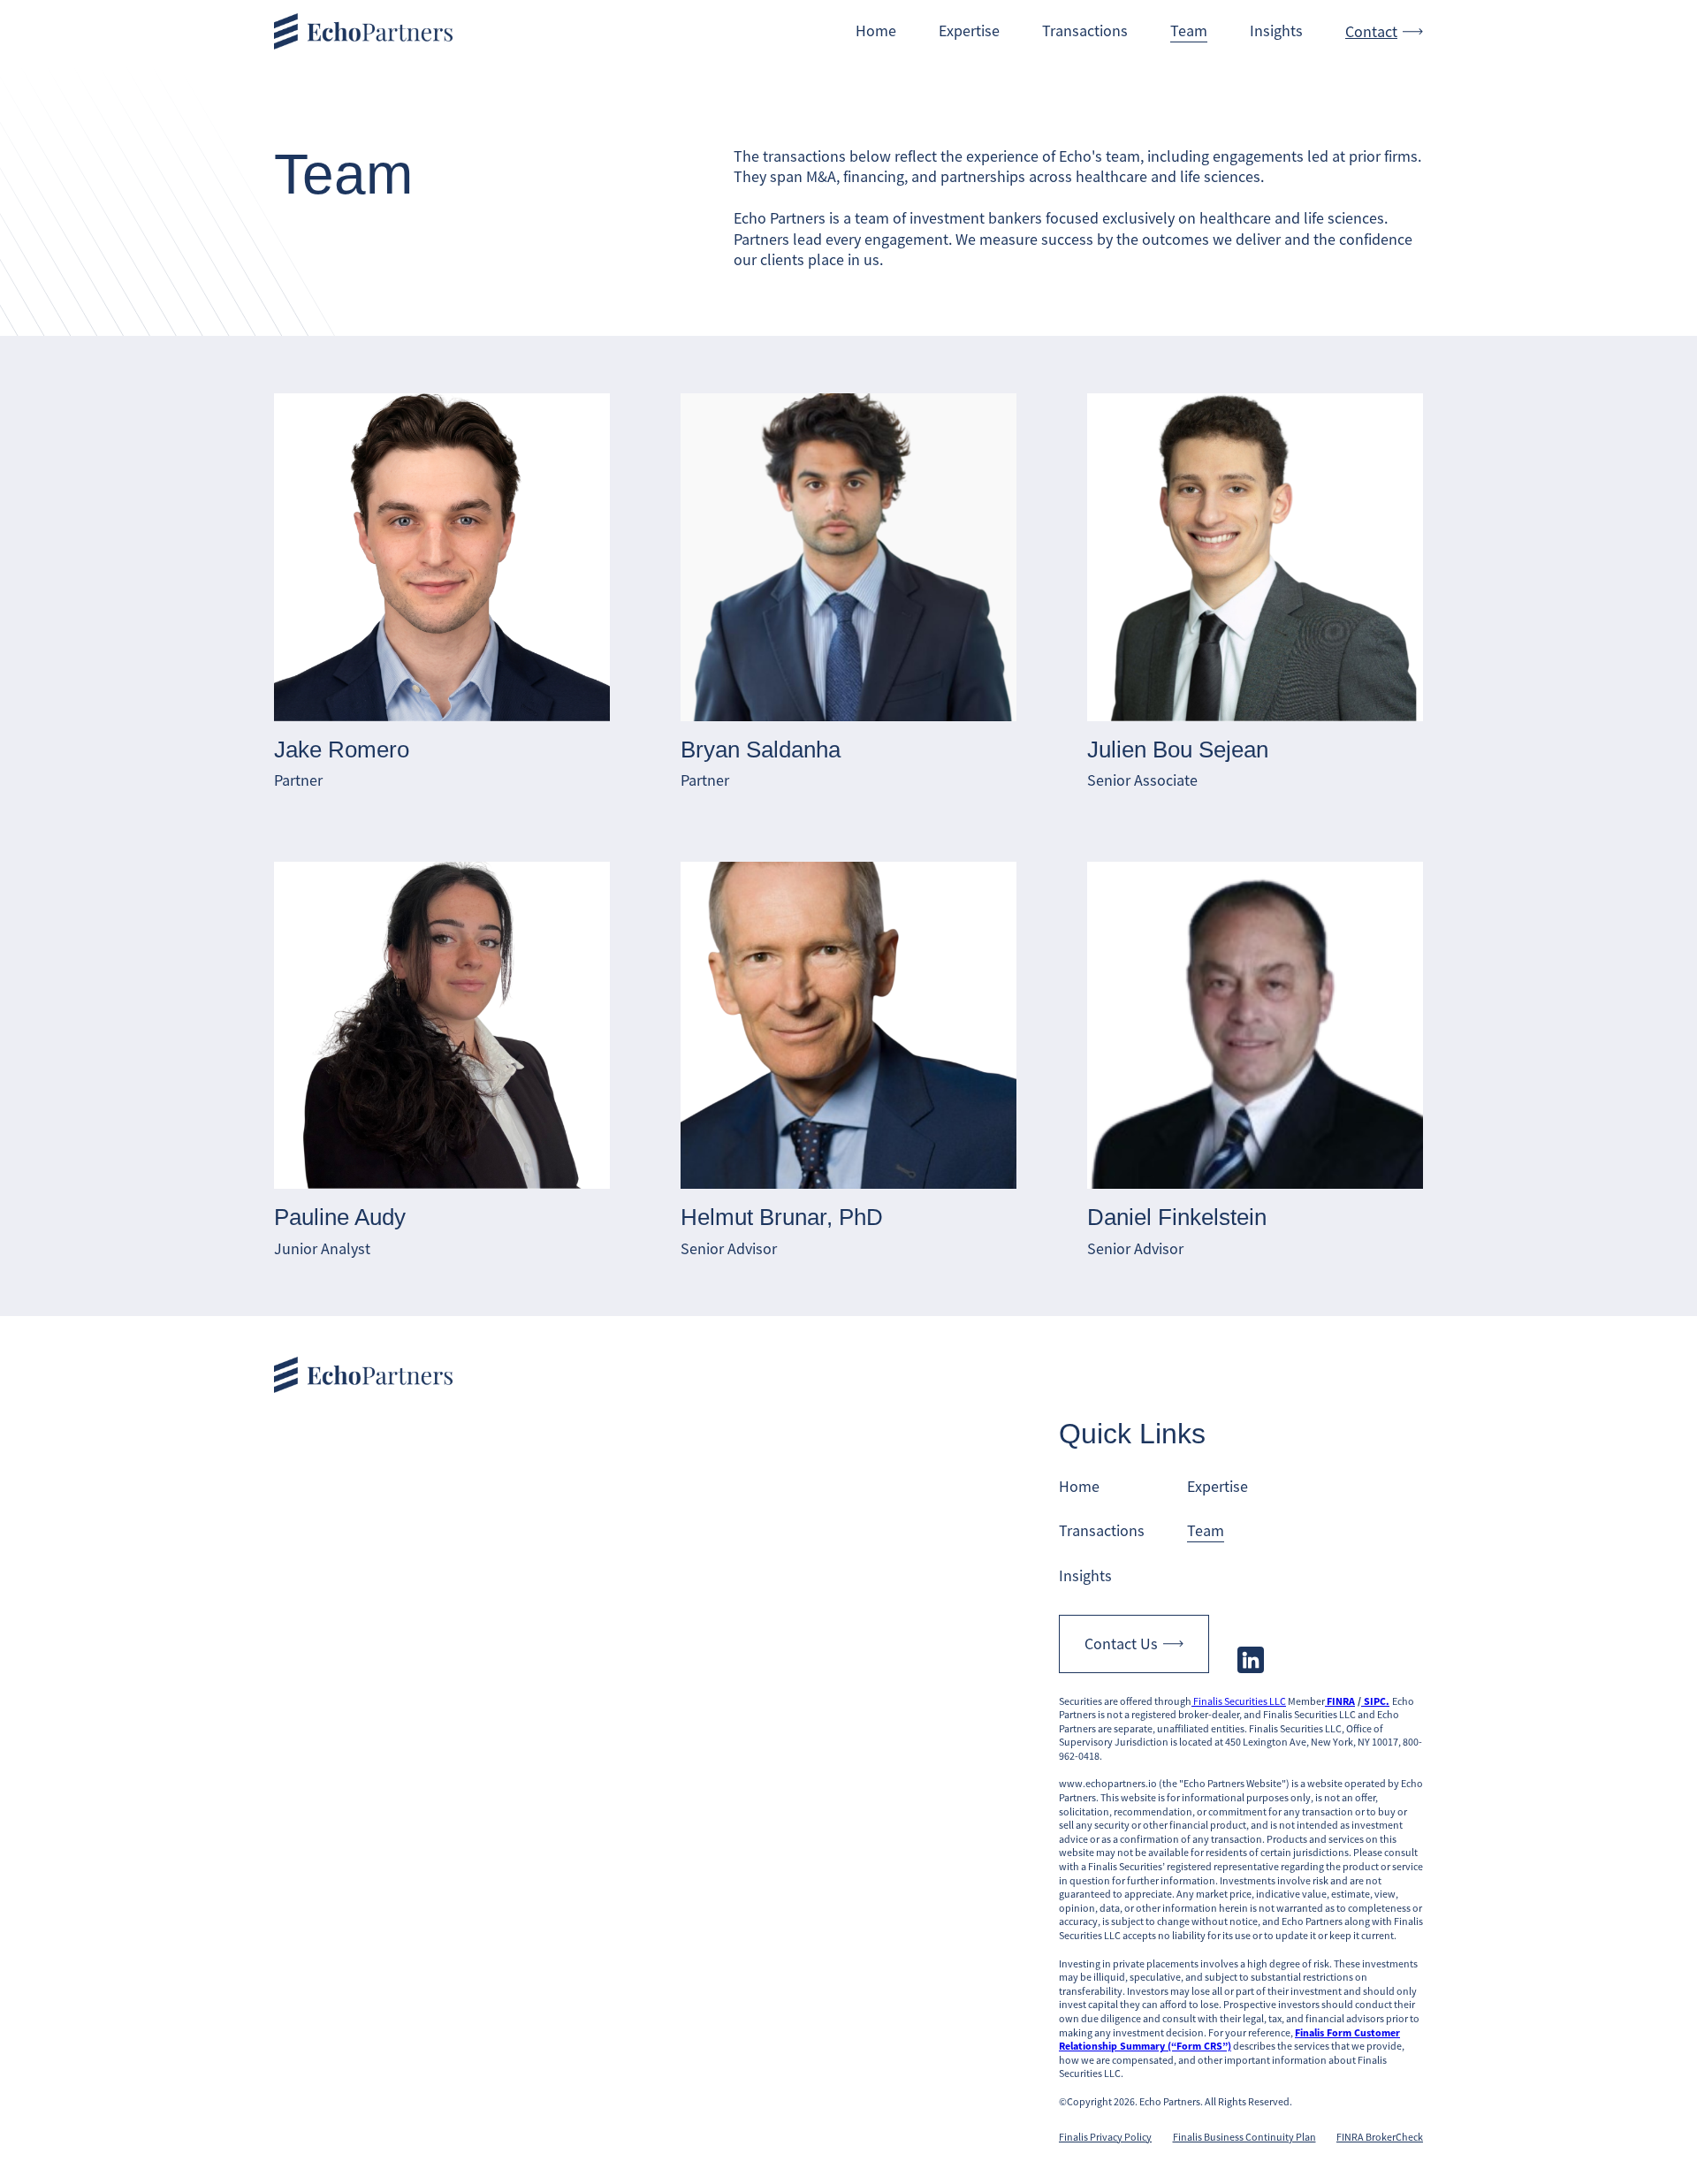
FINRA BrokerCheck (1380, 2137)
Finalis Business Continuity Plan (1244, 2137)
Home (876, 30)
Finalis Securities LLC (1239, 1701)
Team (1189, 30)
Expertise (969, 30)
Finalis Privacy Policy (1105, 2137)
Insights (1276, 30)
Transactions (1085, 30)
